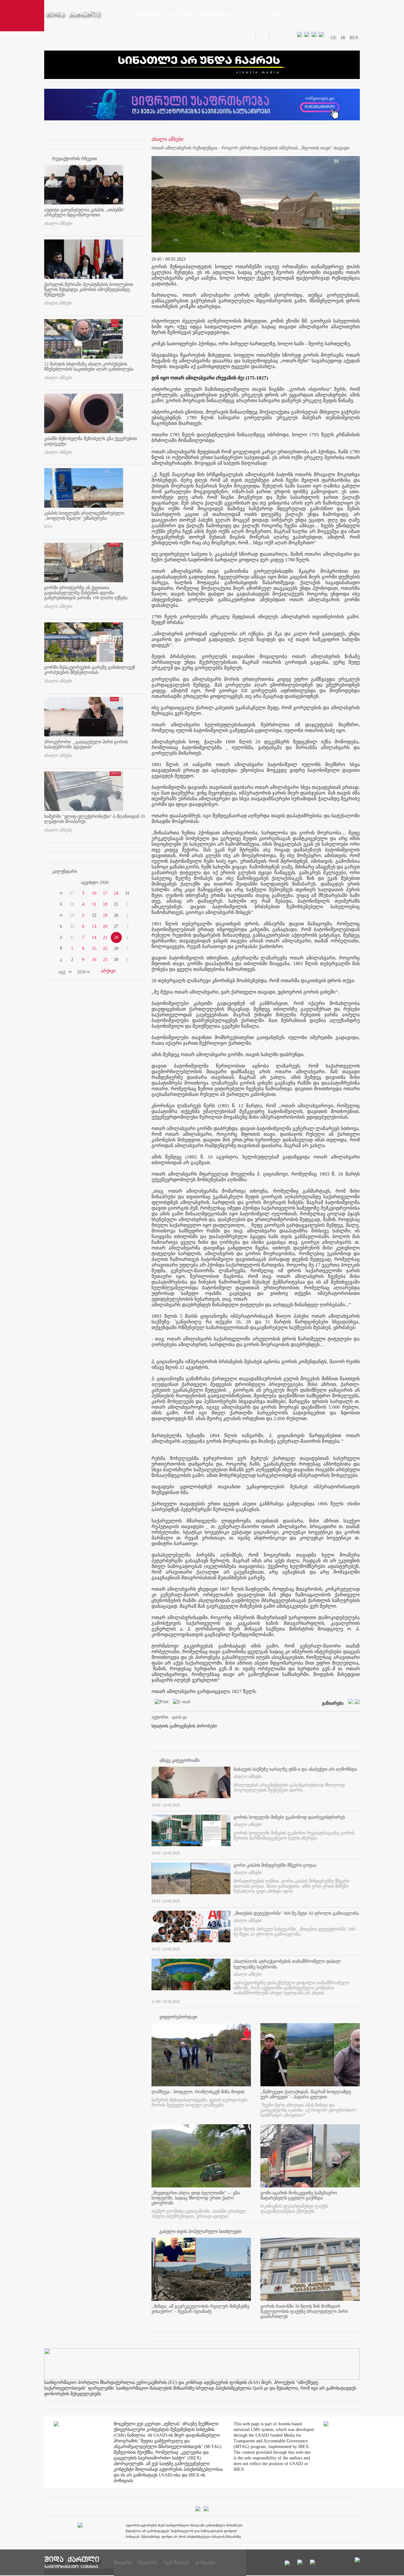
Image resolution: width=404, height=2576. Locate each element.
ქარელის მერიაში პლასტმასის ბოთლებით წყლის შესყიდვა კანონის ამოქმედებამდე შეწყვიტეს (89, 290)
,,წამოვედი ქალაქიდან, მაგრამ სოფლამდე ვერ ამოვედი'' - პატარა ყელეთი (306, 2094)
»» (130, 883)
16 (94, 960)
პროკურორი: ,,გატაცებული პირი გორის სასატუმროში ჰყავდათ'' (86, 744)
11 (94, 904)
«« (59, 883)
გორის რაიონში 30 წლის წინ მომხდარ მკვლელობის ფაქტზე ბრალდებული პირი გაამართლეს (304, 2311)
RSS (48, 527)
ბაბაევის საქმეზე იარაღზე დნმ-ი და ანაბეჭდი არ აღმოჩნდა (295, 1769)
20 (105, 926)
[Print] (160, 1703)
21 (105, 937)
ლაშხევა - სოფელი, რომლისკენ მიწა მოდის (198, 2092)
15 (94, 949)
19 (105, 915)
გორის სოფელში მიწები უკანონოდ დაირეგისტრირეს (289, 1817)
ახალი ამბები (58, 224)
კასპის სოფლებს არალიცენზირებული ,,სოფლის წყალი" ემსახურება (84, 516)
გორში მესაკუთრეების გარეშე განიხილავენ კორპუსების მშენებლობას (90, 670)
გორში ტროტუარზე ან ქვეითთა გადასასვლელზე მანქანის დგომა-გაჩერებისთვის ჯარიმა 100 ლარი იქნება (86, 593)
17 (105, 893)
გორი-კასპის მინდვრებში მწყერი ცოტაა (275, 1865)
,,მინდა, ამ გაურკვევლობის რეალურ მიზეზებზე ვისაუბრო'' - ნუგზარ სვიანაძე (200, 2309)
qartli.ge (179, 1717)
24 (116, 893)
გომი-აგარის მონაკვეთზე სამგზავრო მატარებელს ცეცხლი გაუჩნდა (299, 2195)
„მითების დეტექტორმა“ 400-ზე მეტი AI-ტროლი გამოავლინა (296, 1913)
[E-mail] (180, 1703)
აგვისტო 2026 (95, 883)
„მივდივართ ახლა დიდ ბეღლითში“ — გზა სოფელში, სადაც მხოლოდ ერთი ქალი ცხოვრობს (196, 2198)
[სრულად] (358, 1804)
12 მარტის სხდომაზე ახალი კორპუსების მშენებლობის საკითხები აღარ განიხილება (89, 367)
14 (94, 937)
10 (94, 893)
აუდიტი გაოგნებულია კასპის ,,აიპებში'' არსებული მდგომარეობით (85, 212)
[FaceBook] (345, 163)
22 (105, 949)
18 (105, 904)
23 (105, 960)
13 (94, 926)
